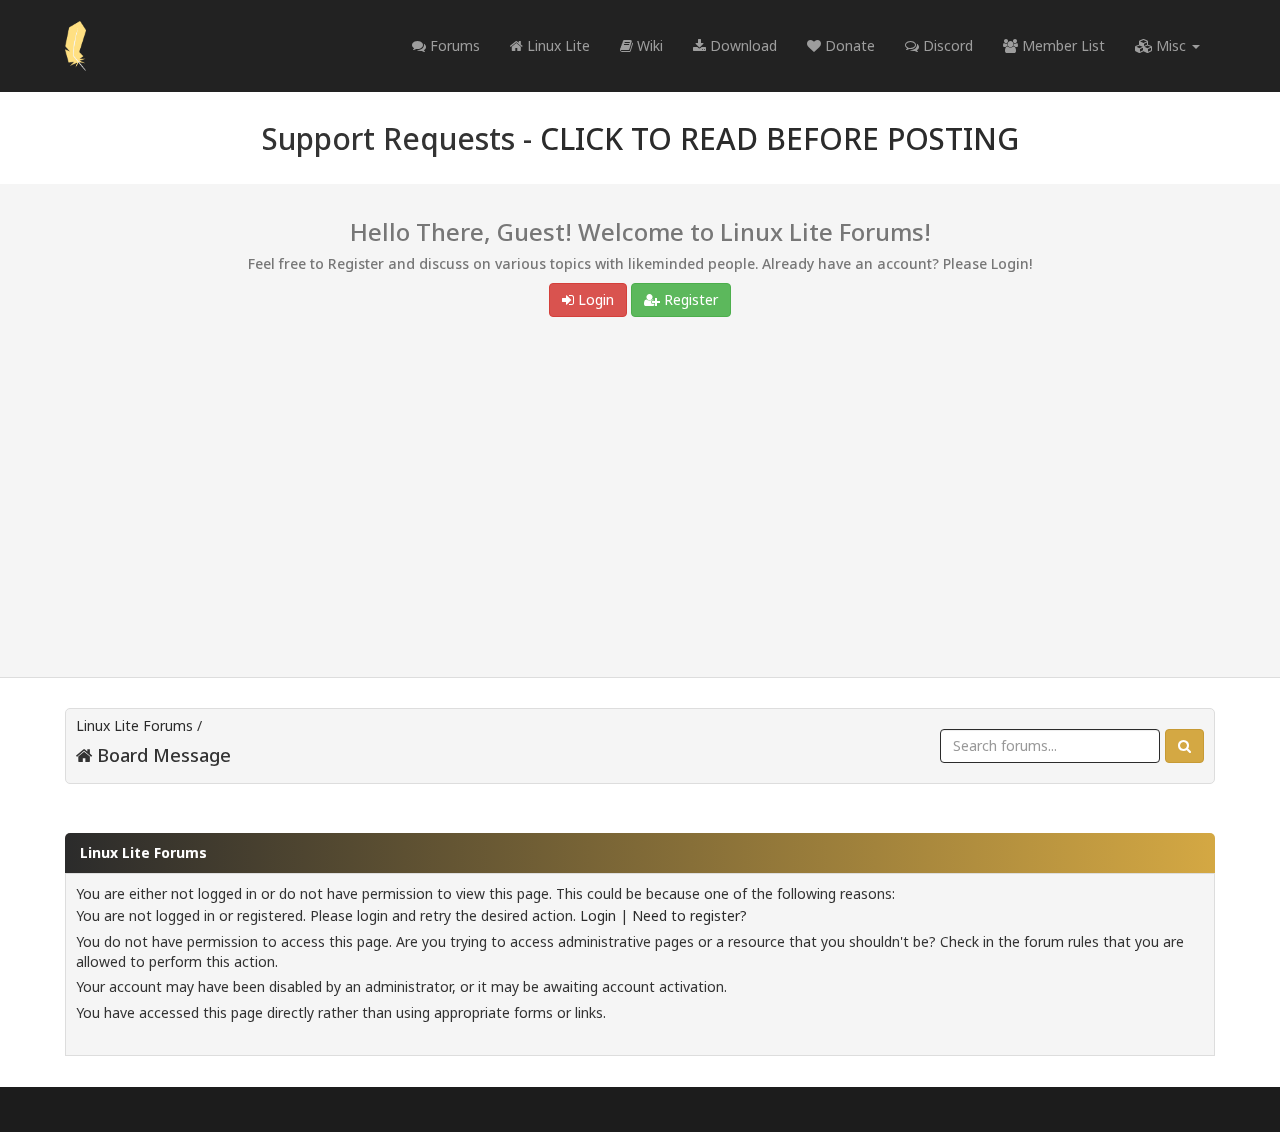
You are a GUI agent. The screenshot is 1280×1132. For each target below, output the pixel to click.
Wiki (648, 45)
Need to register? (689, 915)
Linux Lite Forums (134, 725)
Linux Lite (556, 45)
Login (594, 299)
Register (689, 299)
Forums (453, 45)
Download (741, 45)
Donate (848, 45)
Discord (946, 45)
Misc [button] (1171, 45)
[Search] (1184, 746)
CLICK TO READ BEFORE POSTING (779, 138)
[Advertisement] (640, 502)
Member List (1061, 45)
